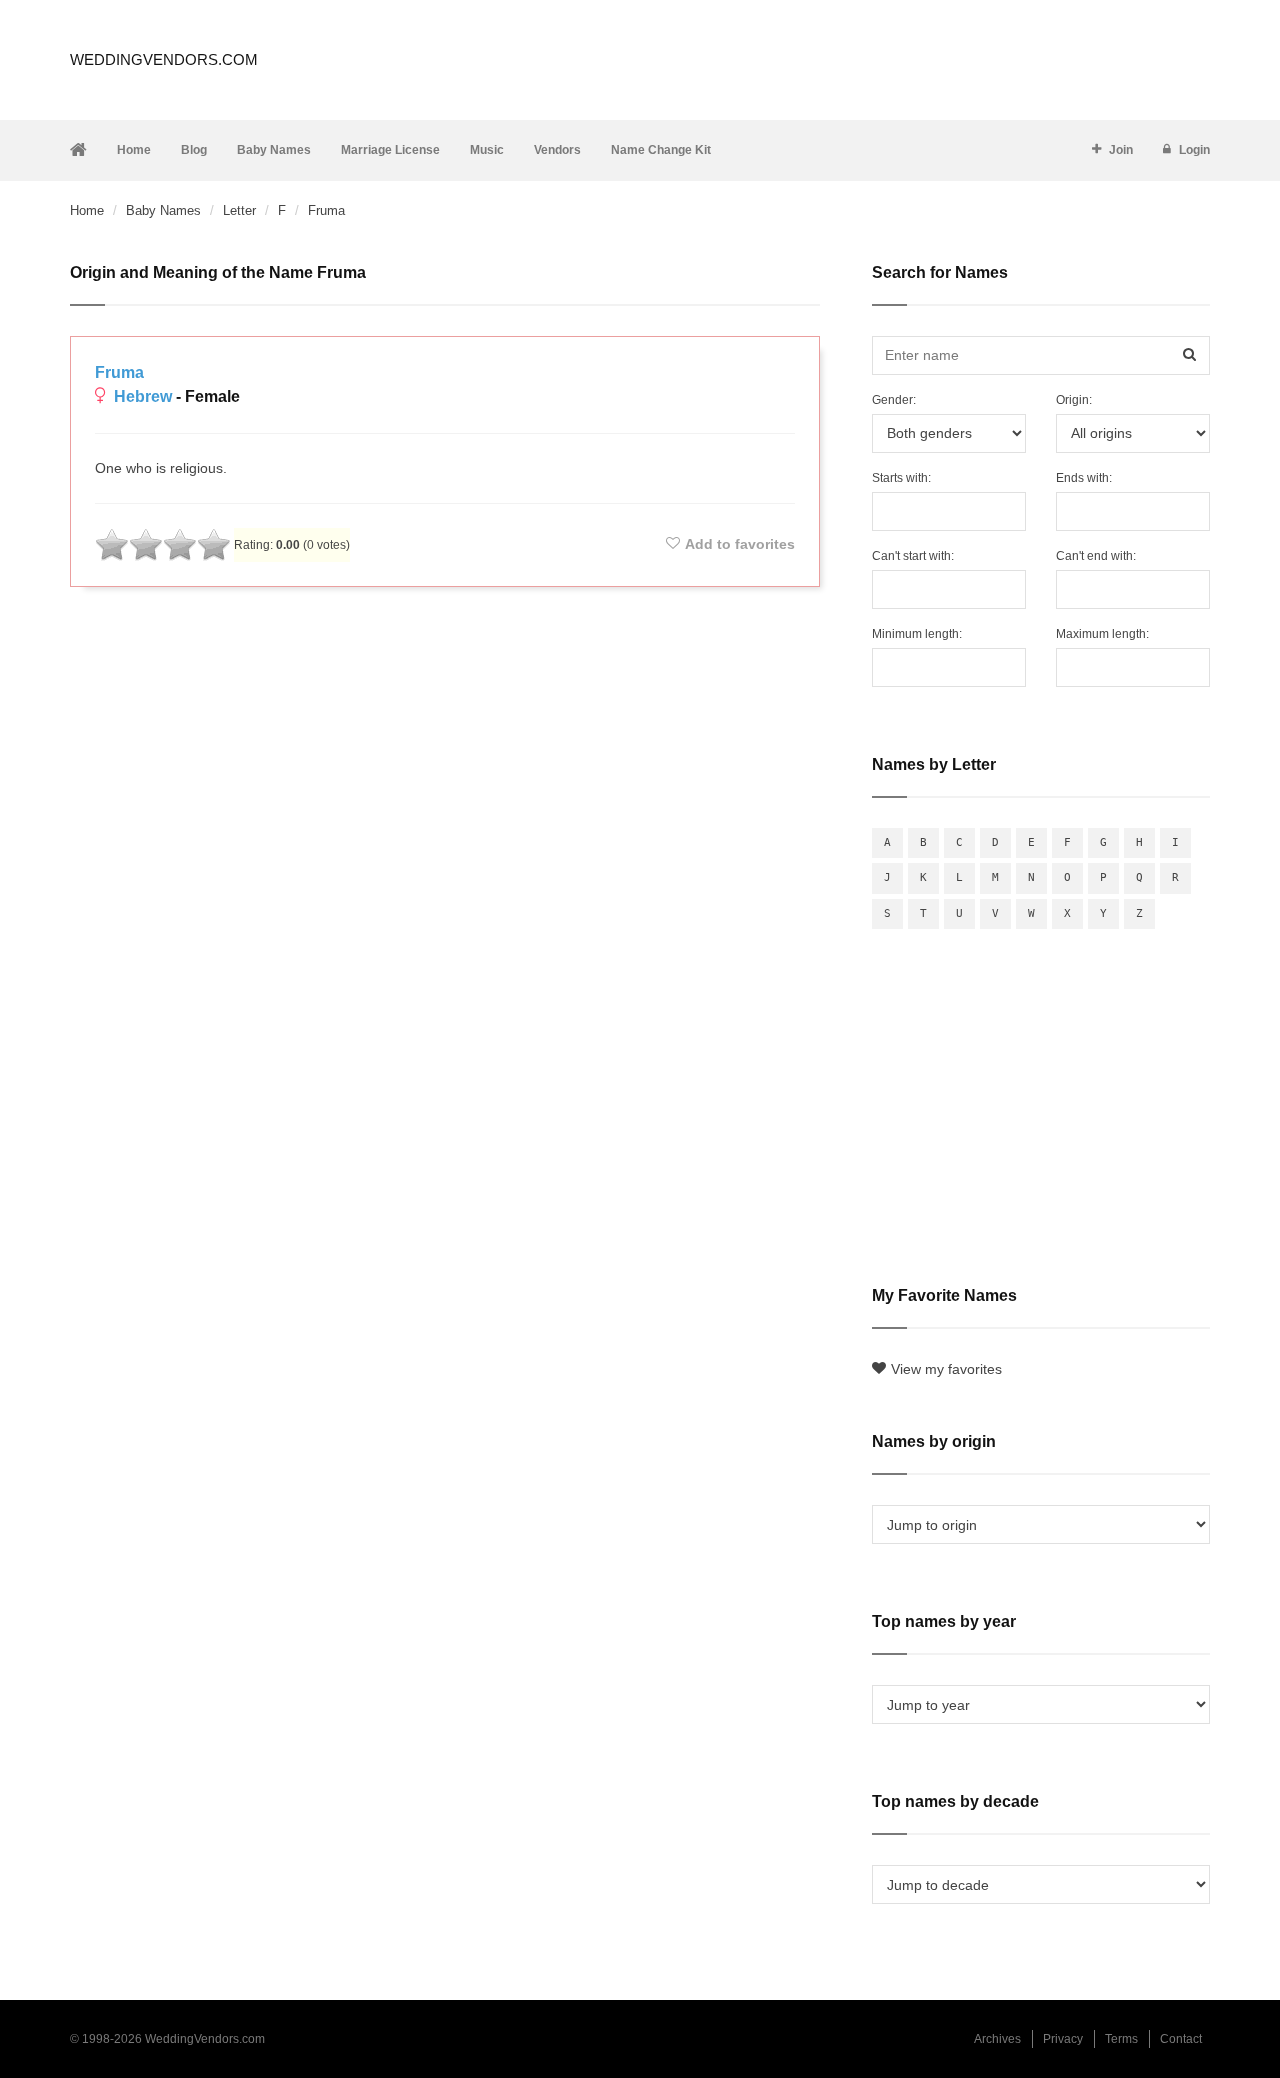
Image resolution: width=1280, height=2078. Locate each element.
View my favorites (946, 1369)
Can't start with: (913, 556)
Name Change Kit (661, 150)
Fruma (119, 372)
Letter (239, 210)
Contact (1181, 2039)
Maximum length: (1102, 634)
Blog (194, 150)
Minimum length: (917, 634)
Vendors (557, 150)
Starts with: (901, 478)
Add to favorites (740, 544)
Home (134, 150)
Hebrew (143, 396)
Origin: (1074, 400)
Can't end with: (1096, 556)
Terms (1121, 2039)
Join (1121, 150)
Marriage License (390, 150)
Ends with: (1084, 478)
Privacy (1063, 2039)
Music (487, 150)
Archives (997, 2039)
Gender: (894, 400)
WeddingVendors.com (164, 59)
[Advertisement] (445, 656)
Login (1194, 150)
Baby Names (274, 150)
